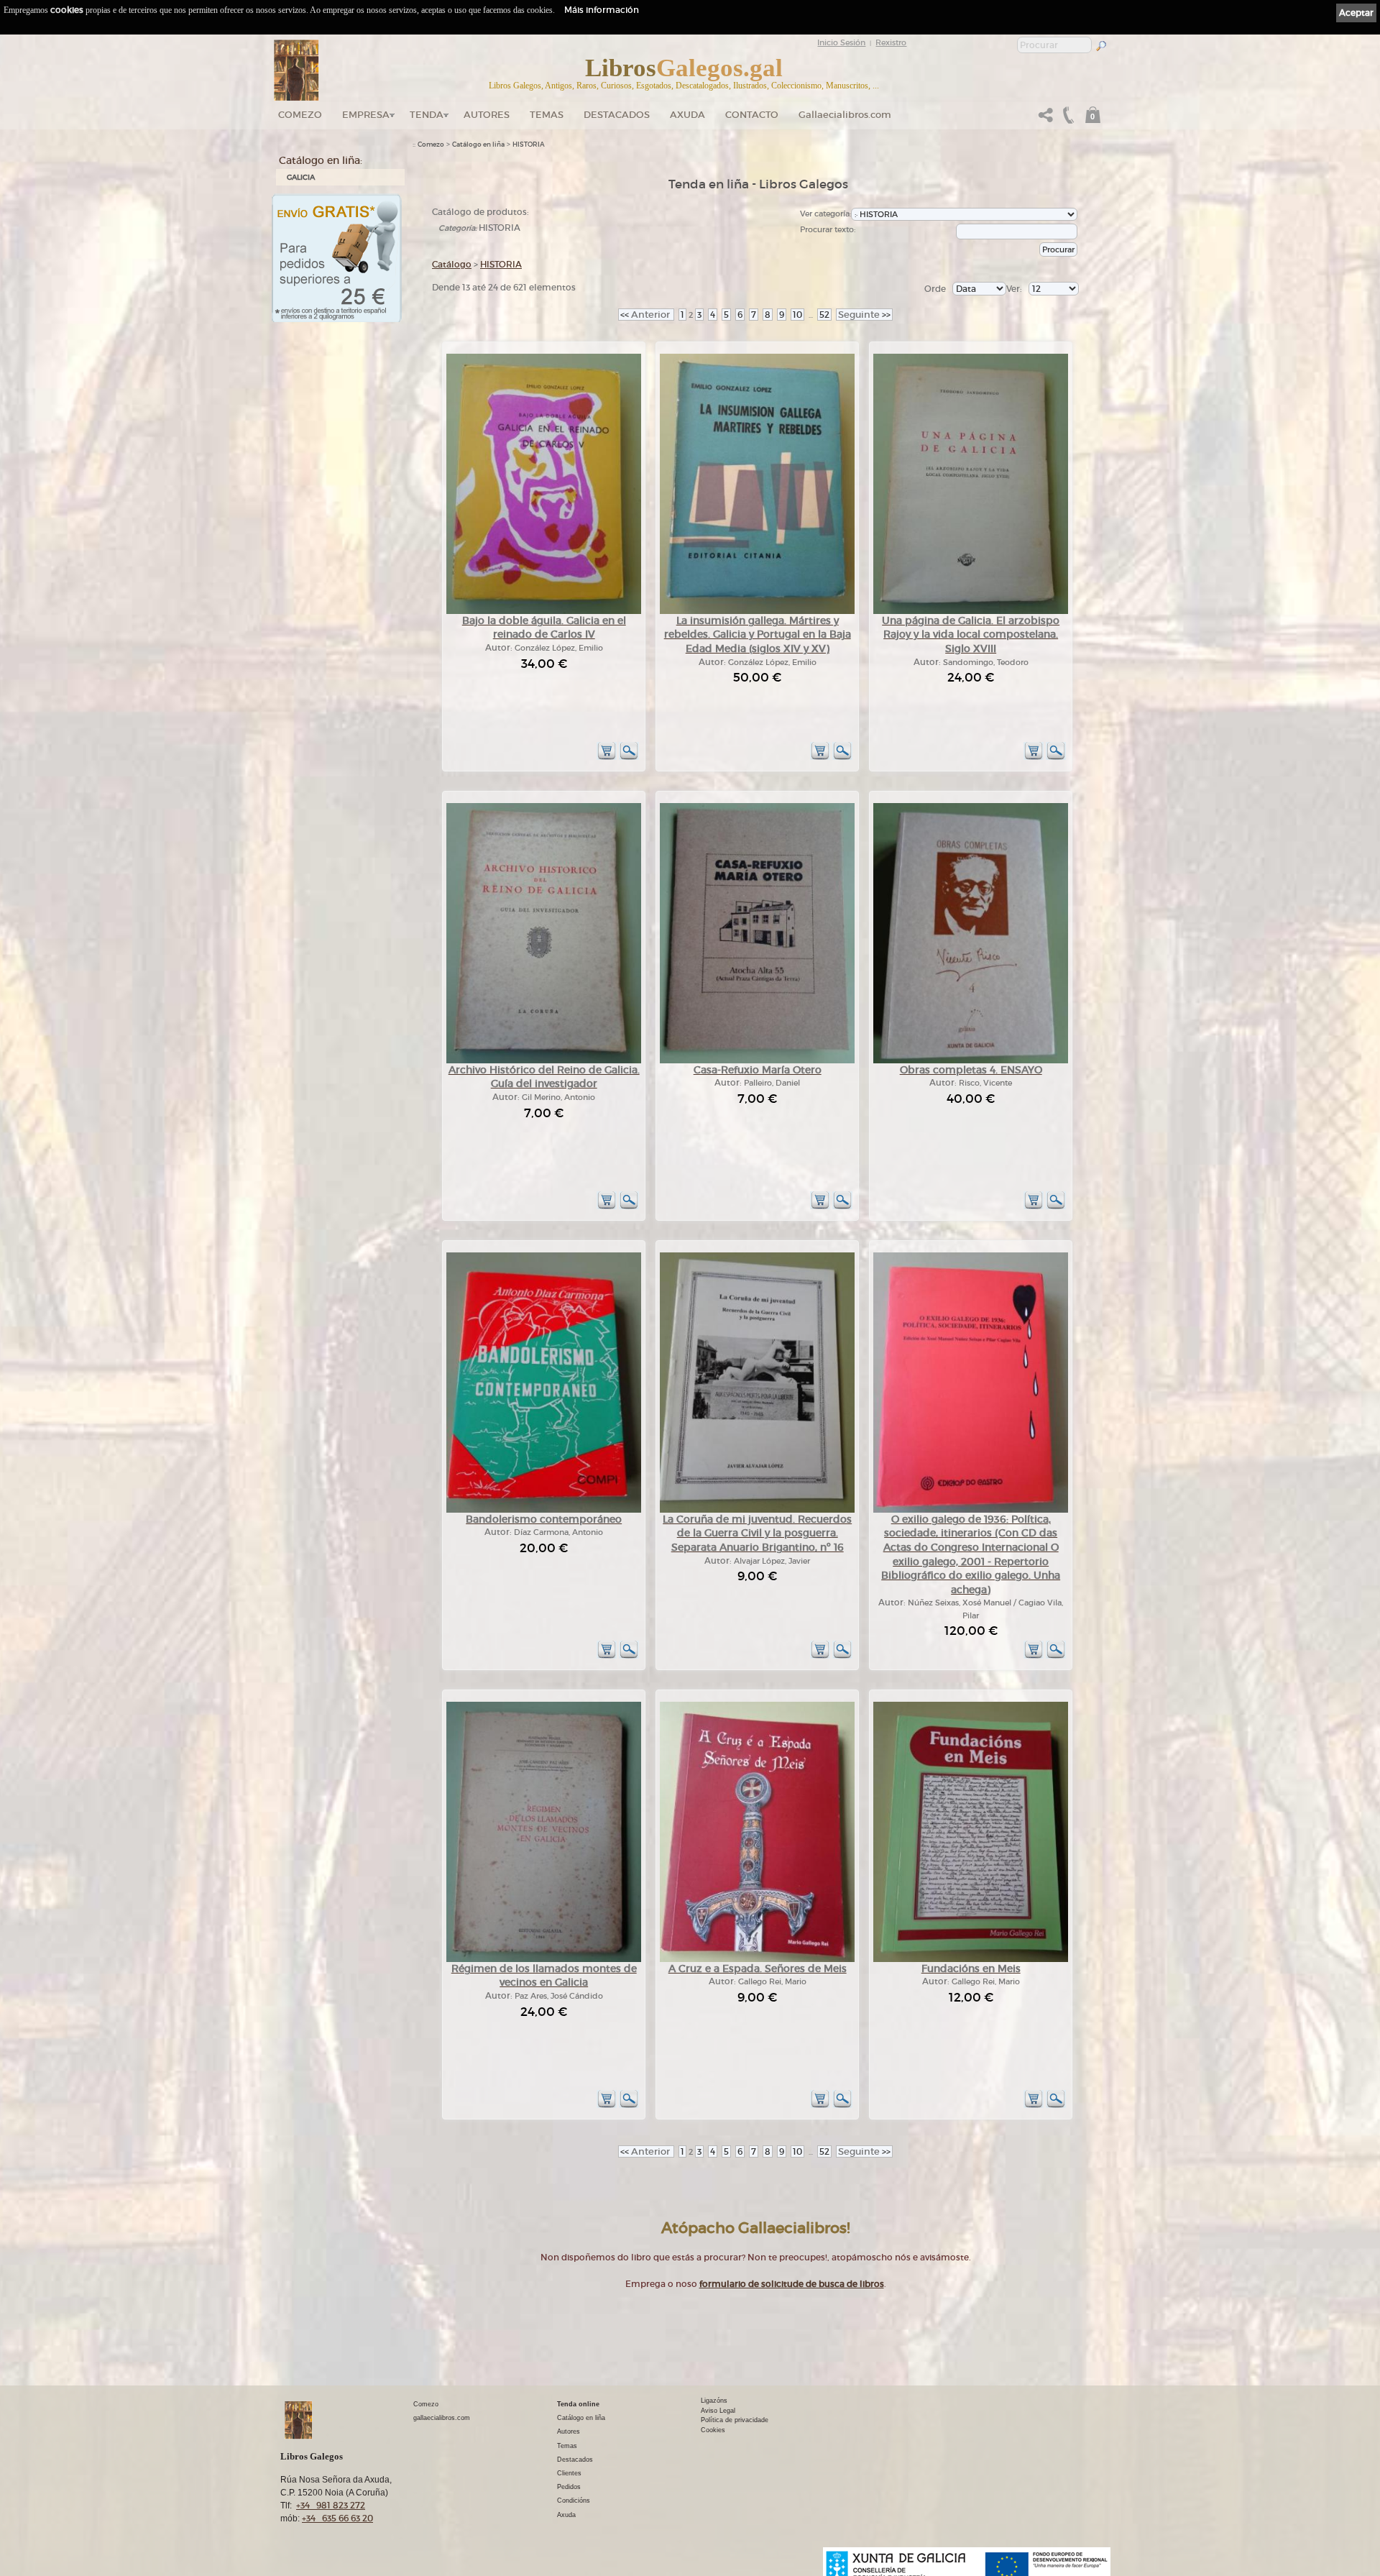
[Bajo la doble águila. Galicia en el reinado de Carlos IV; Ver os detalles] (544, 611)
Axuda (687, 115)
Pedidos (569, 2487)
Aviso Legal (718, 2411)
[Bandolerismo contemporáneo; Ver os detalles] (544, 1510)
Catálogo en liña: (321, 160)
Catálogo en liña (478, 145)
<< (646, 315)
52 (824, 315)
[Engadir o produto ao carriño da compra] (607, 757)
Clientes (569, 2473)
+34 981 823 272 (331, 2505)
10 (797, 315)
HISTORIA (529, 145)
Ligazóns (714, 2401)
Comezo (300, 115)
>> (864, 315)
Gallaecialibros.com (845, 115)
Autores (487, 115)
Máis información (602, 10)
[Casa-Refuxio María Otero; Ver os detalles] (757, 1061)
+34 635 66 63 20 (337, 2518)
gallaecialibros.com (442, 2418)
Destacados (575, 2460)
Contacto (752, 115)
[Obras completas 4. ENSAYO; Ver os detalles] (971, 1061)
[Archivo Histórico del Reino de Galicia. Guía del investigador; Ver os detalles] (544, 1061)
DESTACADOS (617, 115)
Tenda (427, 115)
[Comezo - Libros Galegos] (296, 70)
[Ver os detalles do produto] (629, 757)
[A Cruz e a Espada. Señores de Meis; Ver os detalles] (757, 1959)
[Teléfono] (1067, 119)
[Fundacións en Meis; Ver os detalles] (971, 1959)
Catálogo (452, 264)
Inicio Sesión (841, 42)
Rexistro (891, 42)
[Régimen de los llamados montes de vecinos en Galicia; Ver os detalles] (544, 1959)
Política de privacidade (735, 2420)
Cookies (713, 2430)
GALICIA (301, 177)
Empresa (366, 115)
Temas (547, 115)
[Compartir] (1046, 119)
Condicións (574, 2501)
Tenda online (578, 2404)
